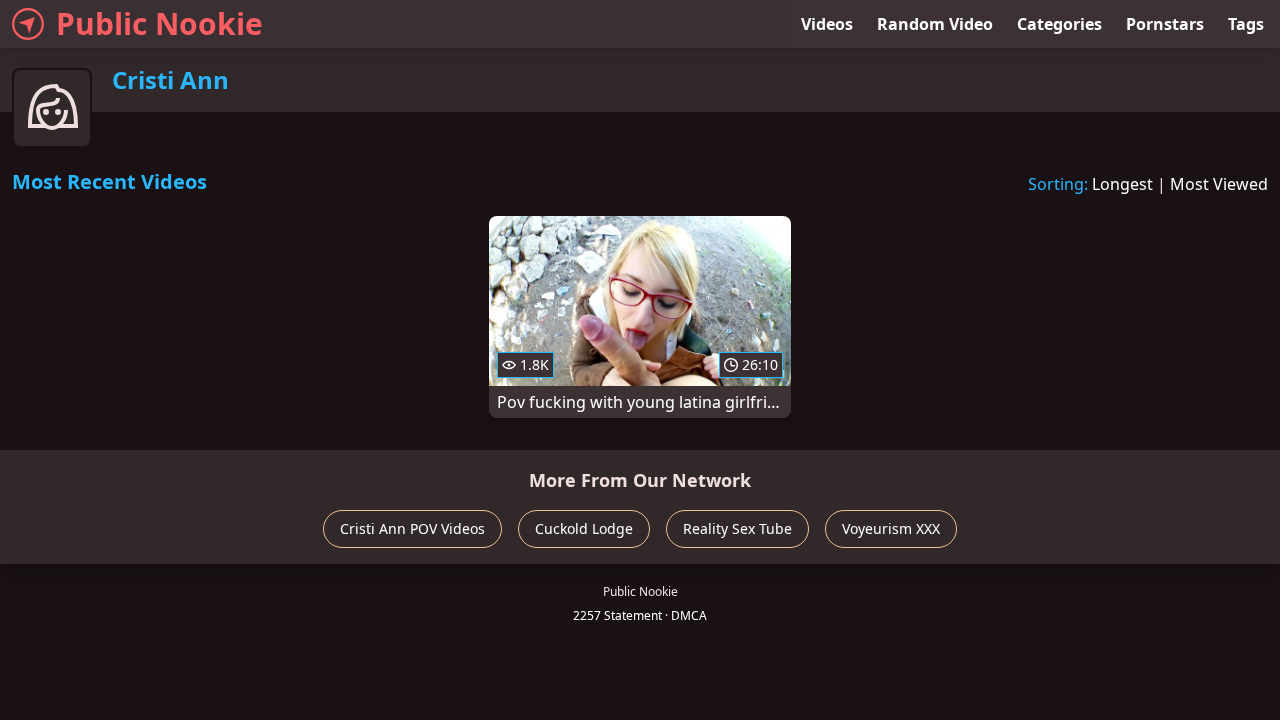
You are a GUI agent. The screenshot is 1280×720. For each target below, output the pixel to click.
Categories (1059, 24)
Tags (1246, 24)
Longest (1122, 184)
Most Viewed (1219, 184)
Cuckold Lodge (584, 528)
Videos (827, 24)
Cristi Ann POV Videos (412, 528)
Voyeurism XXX (891, 528)
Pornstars (1165, 24)
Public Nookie (159, 23)
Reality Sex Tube (737, 528)
